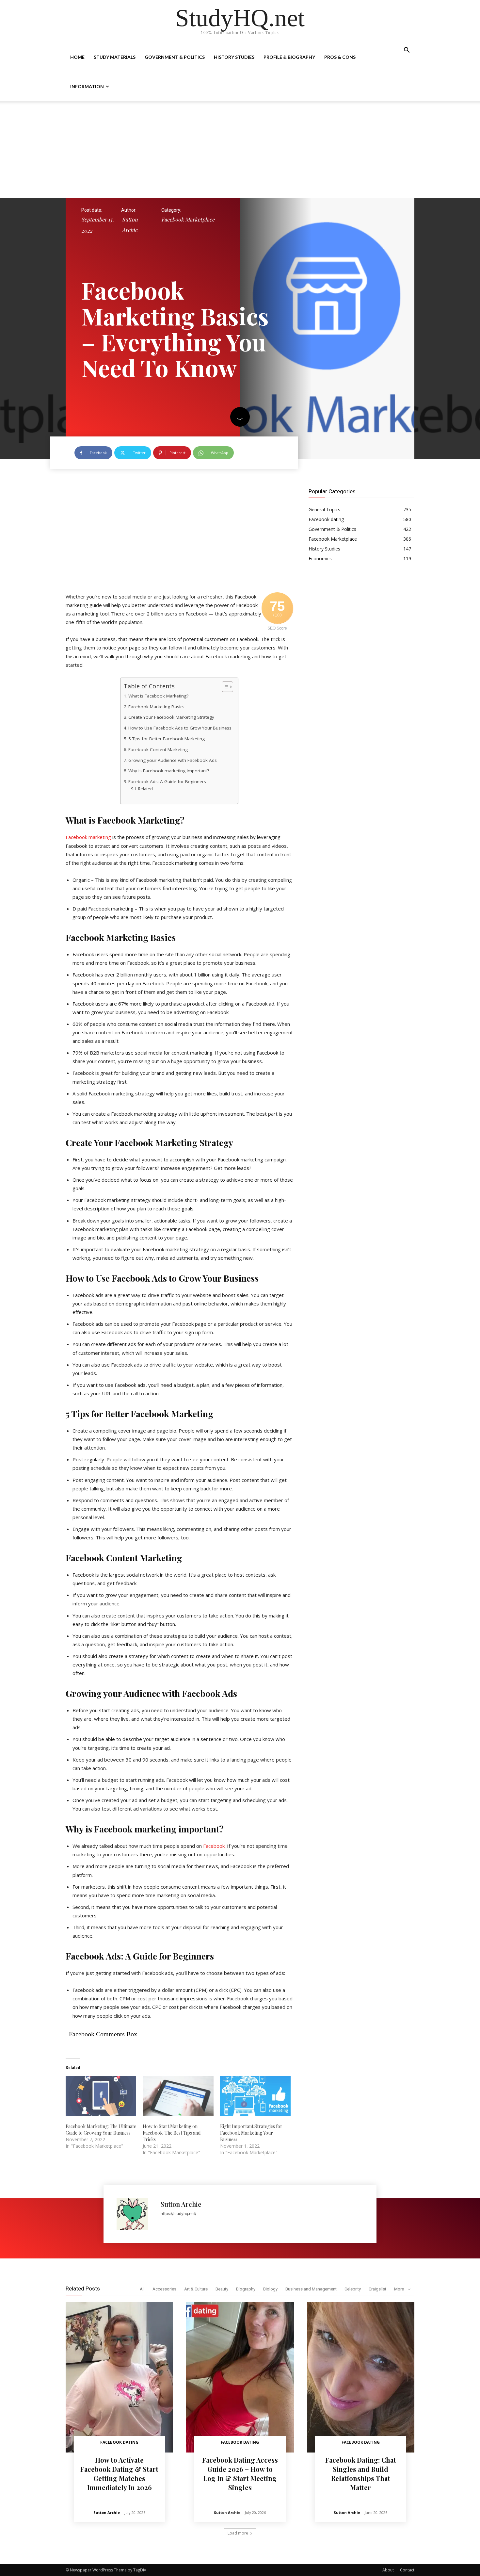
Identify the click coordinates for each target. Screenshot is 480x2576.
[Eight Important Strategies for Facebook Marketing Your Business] (255, 2096)
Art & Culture (196, 2289)
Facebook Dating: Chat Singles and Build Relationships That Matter (361, 2474)
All (142, 2289)
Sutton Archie (130, 225)
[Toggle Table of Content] (224, 687)
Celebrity (353, 2289)
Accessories (164, 2289)
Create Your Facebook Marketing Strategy (171, 717)
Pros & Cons (340, 57)
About (388, 2570)
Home (77, 57)
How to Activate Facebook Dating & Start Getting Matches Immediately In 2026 (119, 2474)
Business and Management (311, 2289)
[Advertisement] (240, 150)
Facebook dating (119, 2442)
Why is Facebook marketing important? (169, 771)
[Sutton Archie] (135, 2214)
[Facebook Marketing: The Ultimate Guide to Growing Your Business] (101, 2096)
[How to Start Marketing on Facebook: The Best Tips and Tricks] (178, 2096)
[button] (407, 51)
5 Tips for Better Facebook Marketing (167, 739)
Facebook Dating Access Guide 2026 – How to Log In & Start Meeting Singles (240, 2474)
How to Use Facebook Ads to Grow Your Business (180, 728)
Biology (270, 2289)
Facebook (214, 1846)
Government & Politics (175, 57)
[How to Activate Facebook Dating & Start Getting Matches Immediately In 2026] (119, 2377)
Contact (407, 2570)
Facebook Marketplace (188, 219)
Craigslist (377, 2289)
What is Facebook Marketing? (158, 696)
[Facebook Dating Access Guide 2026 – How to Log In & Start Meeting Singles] (240, 2377)
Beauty (222, 2289)
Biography (246, 2289)
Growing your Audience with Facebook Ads (173, 760)
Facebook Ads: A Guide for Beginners (167, 781)
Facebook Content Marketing (158, 749)
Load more (238, 2533)
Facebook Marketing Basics (156, 707)
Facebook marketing (88, 837)
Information (87, 86)
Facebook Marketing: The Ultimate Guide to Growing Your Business (101, 2130)
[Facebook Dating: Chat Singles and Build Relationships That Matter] (361, 2377)
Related (145, 789)
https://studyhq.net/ (178, 2214)
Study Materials (115, 57)
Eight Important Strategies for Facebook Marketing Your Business (251, 2133)
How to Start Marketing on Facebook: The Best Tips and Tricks (172, 2133)
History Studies (234, 57)
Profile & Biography (289, 57)
